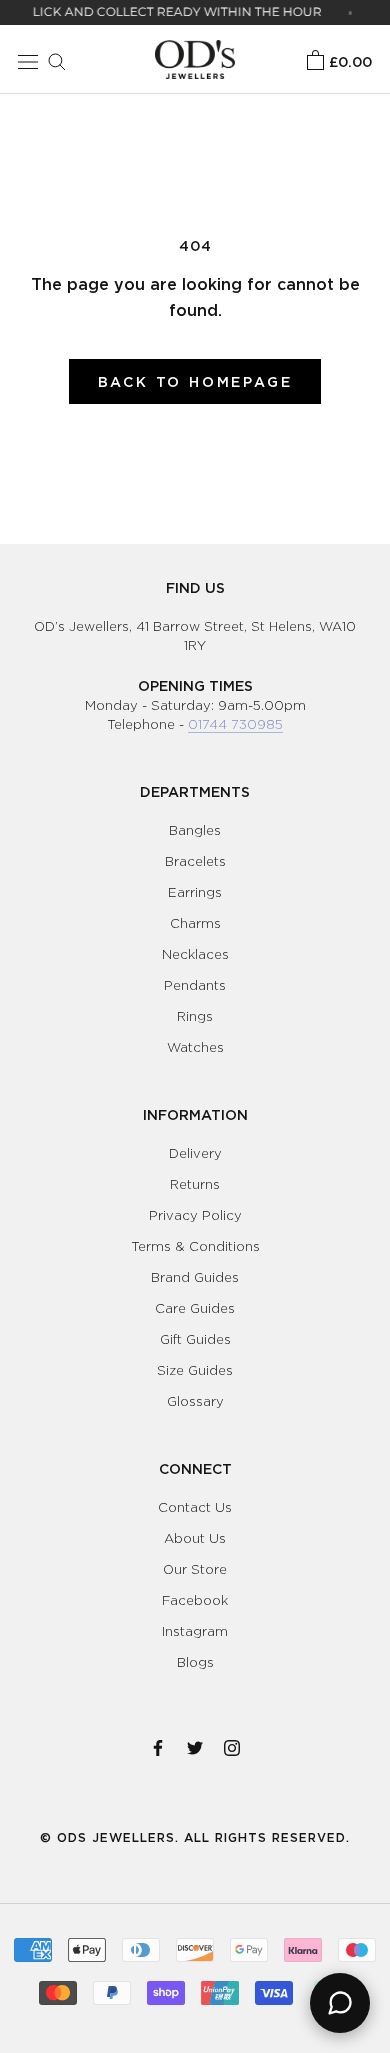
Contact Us (195, 1507)
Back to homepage (195, 381)
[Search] (52, 59)
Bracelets (195, 861)
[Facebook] (158, 1744)
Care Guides (195, 1308)
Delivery (195, 1153)
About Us (195, 1538)
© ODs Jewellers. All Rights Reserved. (195, 1837)
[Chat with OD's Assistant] (340, 2003)
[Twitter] (195, 1744)
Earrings (195, 892)
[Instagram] (232, 1744)
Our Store (195, 1569)
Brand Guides (195, 1277)
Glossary (195, 1401)
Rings (195, 1016)
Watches (195, 1047)
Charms (195, 923)
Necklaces (195, 954)
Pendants (195, 985)
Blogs (195, 1662)
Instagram (195, 1631)
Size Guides (195, 1370)
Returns (195, 1184)
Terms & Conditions (195, 1246)
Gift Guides (195, 1339)
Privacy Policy (195, 1215)
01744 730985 (235, 724)
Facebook (195, 1600)
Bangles (195, 830)
